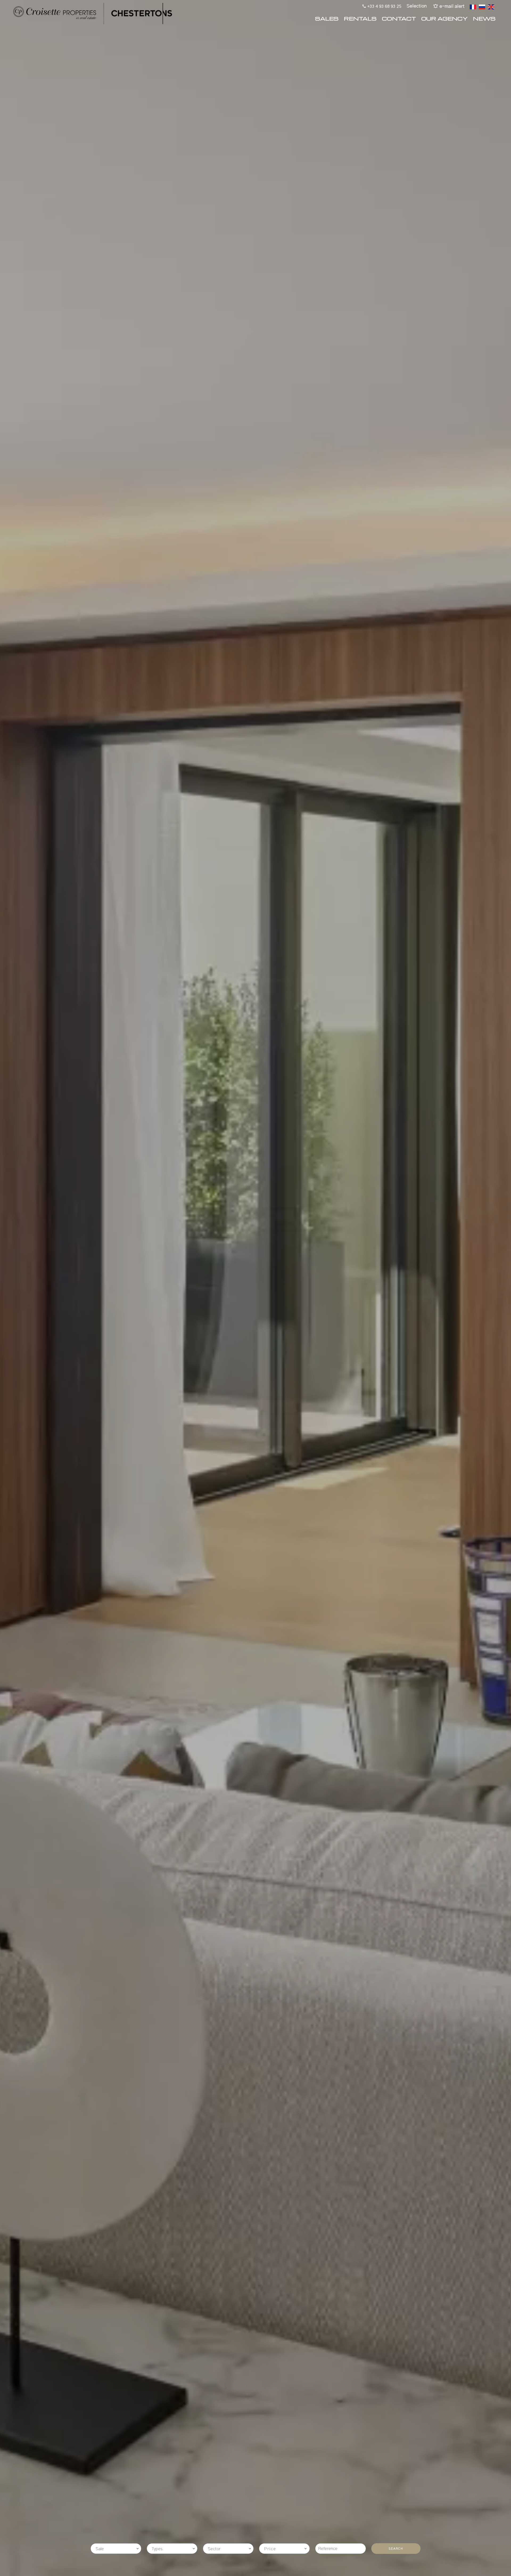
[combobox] (116, 2549)
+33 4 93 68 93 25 (384, 6)
